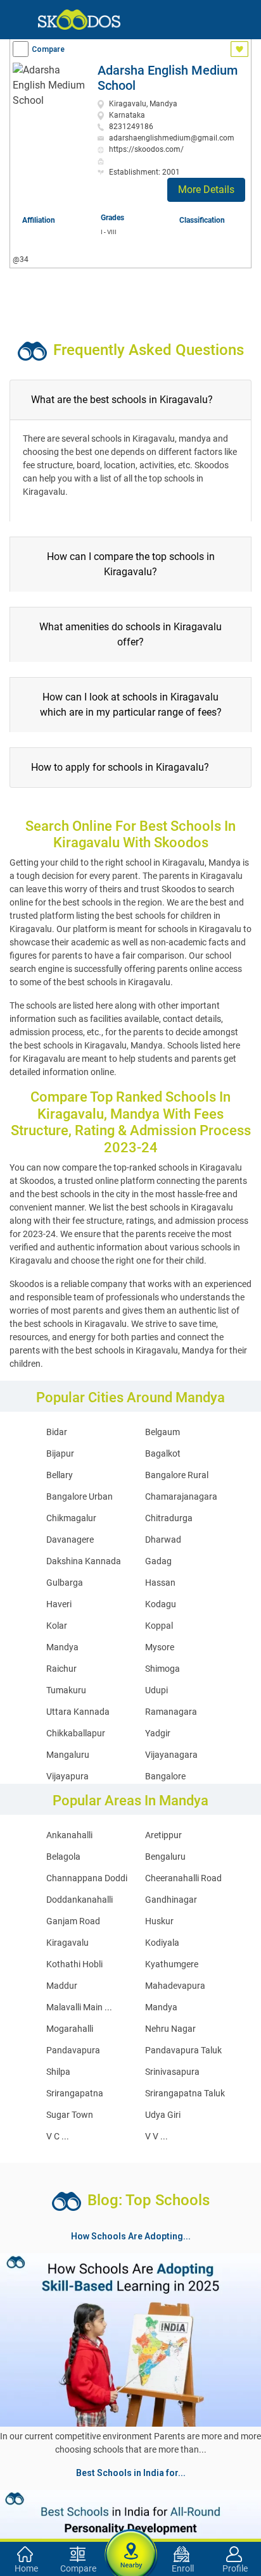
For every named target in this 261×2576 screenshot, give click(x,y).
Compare (48, 49)
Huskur (159, 1921)
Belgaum (162, 1432)
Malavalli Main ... (79, 2007)
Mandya (62, 1647)
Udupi (156, 1690)
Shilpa (58, 2072)
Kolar (57, 1626)
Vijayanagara (171, 1755)
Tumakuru (66, 1690)
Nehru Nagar (170, 2029)
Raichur (61, 1669)
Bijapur (60, 1453)
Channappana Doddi (87, 1878)
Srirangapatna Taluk (185, 2093)
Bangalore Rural (177, 1475)
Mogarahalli (70, 2029)
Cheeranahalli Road (183, 1878)
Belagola (63, 1857)
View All (130, 2462)
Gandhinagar (171, 1900)
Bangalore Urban (80, 1496)
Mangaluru (68, 1755)
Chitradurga (169, 1518)
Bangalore (165, 1776)
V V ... (156, 2136)
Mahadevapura (175, 1986)
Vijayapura (67, 1776)
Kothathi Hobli (74, 1964)
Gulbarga (65, 1583)
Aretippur (163, 1835)
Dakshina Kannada (84, 1561)
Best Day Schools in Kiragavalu (70, 2523)
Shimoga (162, 1669)
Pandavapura (73, 2050)
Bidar (57, 1432)
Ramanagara (171, 1712)
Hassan (160, 1583)
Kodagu (161, 1604)
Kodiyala (162, 1943)
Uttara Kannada (78, 1712)
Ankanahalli (69, 1835)
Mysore (160, 1647)
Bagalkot (163, 1453)
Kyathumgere (172, 1964)
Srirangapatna (75, 2093)
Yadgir (158, 1733)
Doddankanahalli (80, 1900)
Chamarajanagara (181, 1496)
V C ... (58, 2136)
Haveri (59, 1604)
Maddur (62, 1986)
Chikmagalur (71, 1518)
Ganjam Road (73, 1921)
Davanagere (70, 1540)
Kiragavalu (67, 1943)
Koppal (159, 1626)
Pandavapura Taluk (183, 2050)
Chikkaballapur (76, 1733)
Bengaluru (165, 1857)
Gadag (158, 1561)
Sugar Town (70, 2115)
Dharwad (163, 1540)
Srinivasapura (172, 2072)
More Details (206, 190)
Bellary (60, 1475)
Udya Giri (163, 2115)
